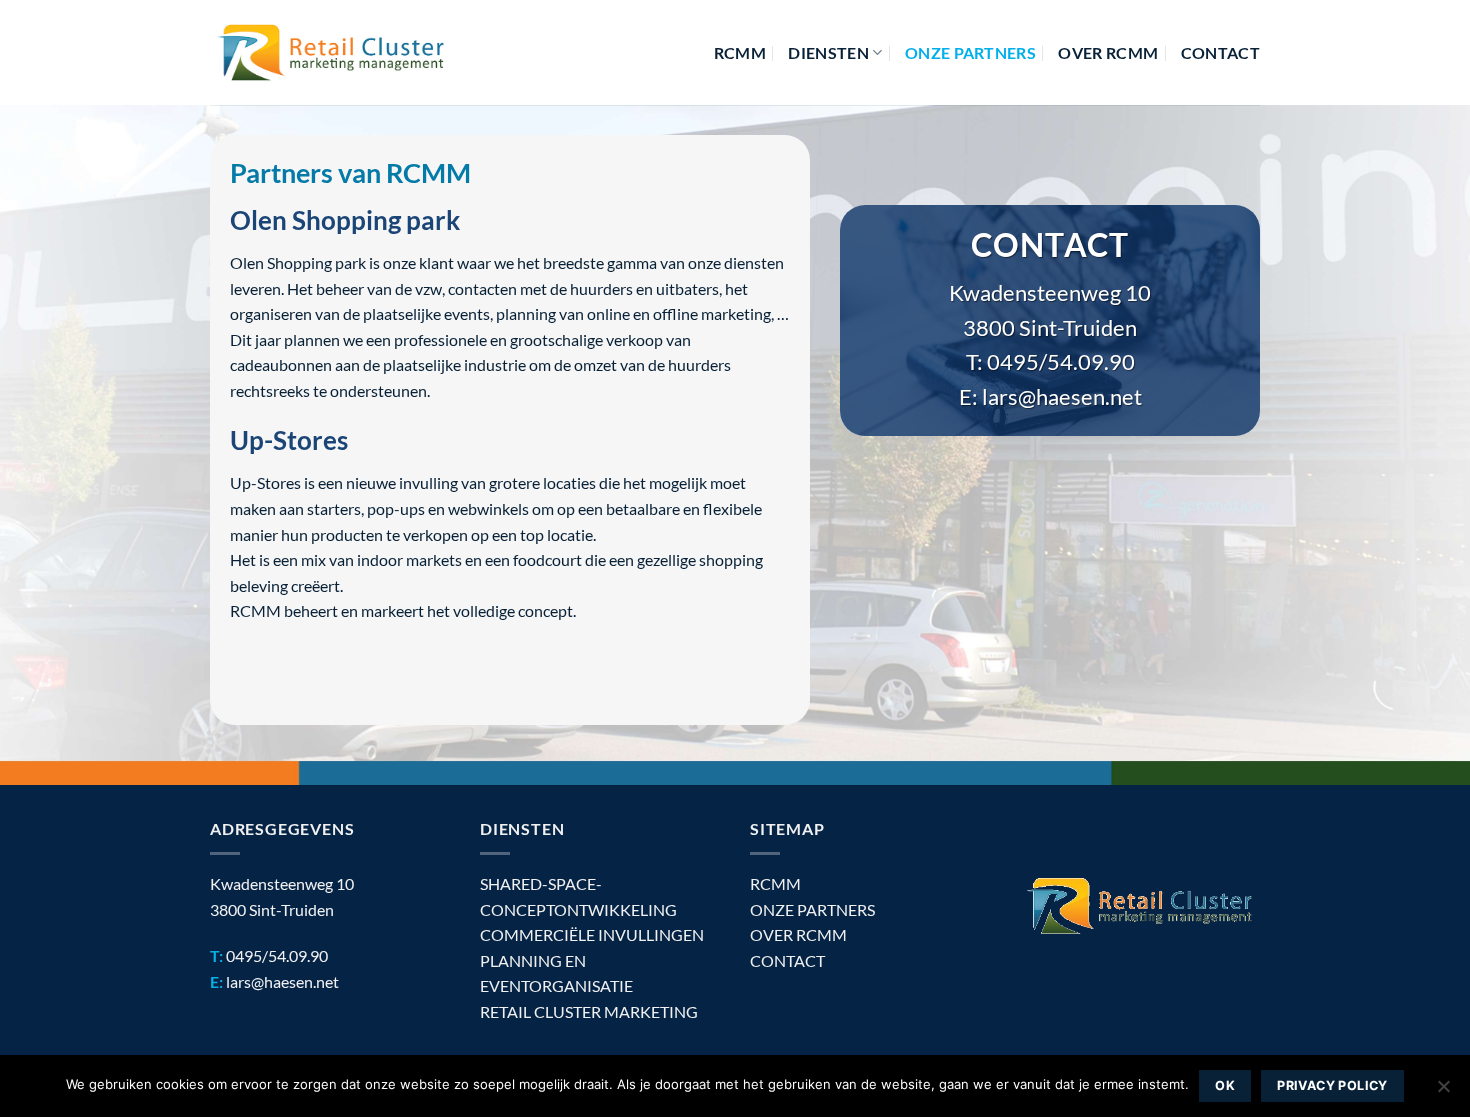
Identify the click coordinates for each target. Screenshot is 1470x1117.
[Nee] (1443, 1092)
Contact (1220, 52)
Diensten (828, 52)
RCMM (740, 52)
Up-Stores (289, 440)
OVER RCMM (1108, 52)
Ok (1225, 1085)
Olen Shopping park (345, 220)
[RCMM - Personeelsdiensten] (331, 52)
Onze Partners (970, 52)
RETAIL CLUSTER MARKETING (589, 1011)
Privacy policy (1332, 1085)
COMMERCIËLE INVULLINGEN (592, 934)
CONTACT (787, 960)
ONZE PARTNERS (812, 909)
